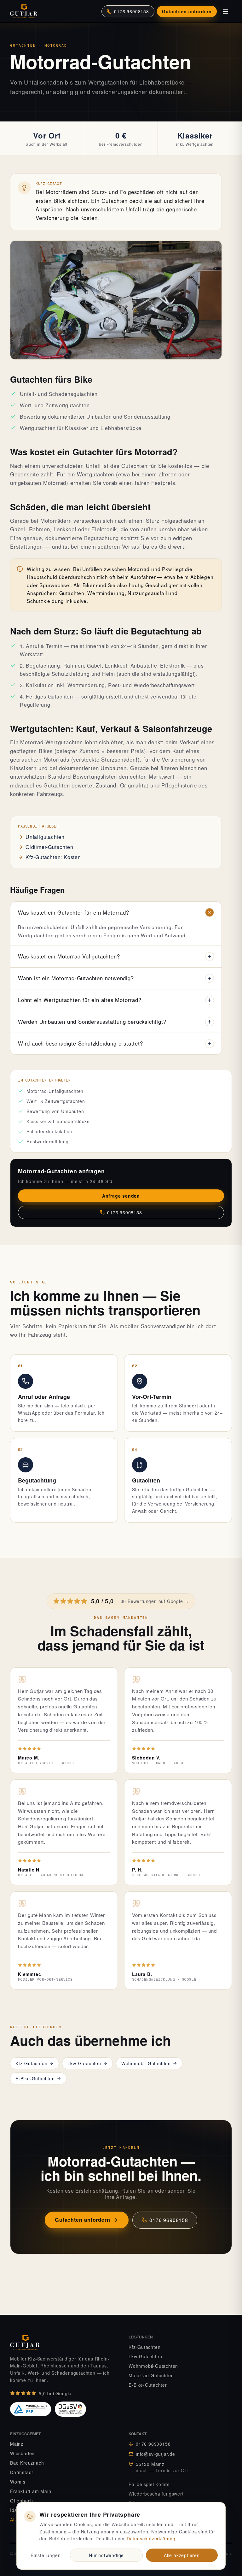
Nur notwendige (106, 2555)
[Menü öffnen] (226, 11)
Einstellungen (46, 2555)
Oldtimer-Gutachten (49, 847)
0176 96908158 (131, 11)
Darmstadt (22, 2472)
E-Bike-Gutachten (35, 2078)
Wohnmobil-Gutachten (146, 2063)
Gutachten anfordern (187, 11)
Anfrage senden (121, 1196)
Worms (18, 2482)
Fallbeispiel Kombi (149, 2484)
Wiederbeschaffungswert (156, 2494)
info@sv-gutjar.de (156, 2454)
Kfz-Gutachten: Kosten (53, 857)
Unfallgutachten (45, 837)
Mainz (17, 2444)
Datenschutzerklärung (151, 2538)
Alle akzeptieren (182, 2555)
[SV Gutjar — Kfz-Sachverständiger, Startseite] (26, 11)
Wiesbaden (22, 2453)
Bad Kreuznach (27, 2463)
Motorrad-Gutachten (151, 2375)
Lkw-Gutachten (84, 2063)
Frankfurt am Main (31, 2491)
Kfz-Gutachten (31, 2063)
